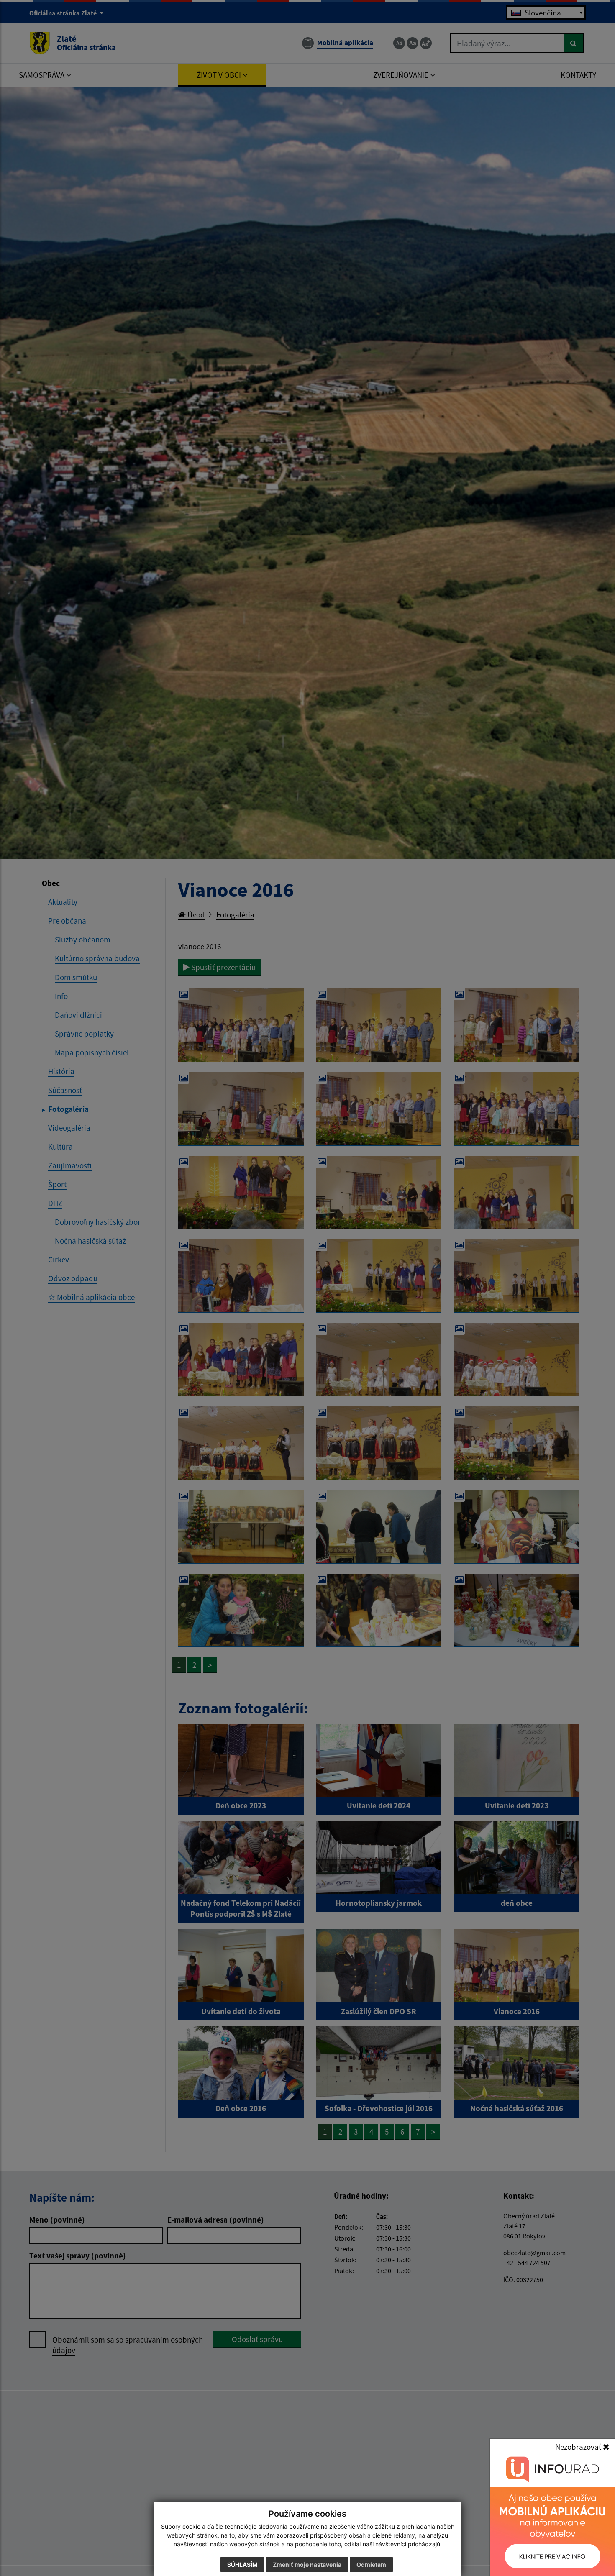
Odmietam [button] (371, 2564)
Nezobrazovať (579, 2447)
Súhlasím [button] (242, 2564)
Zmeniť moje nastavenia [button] (307, 2564)
